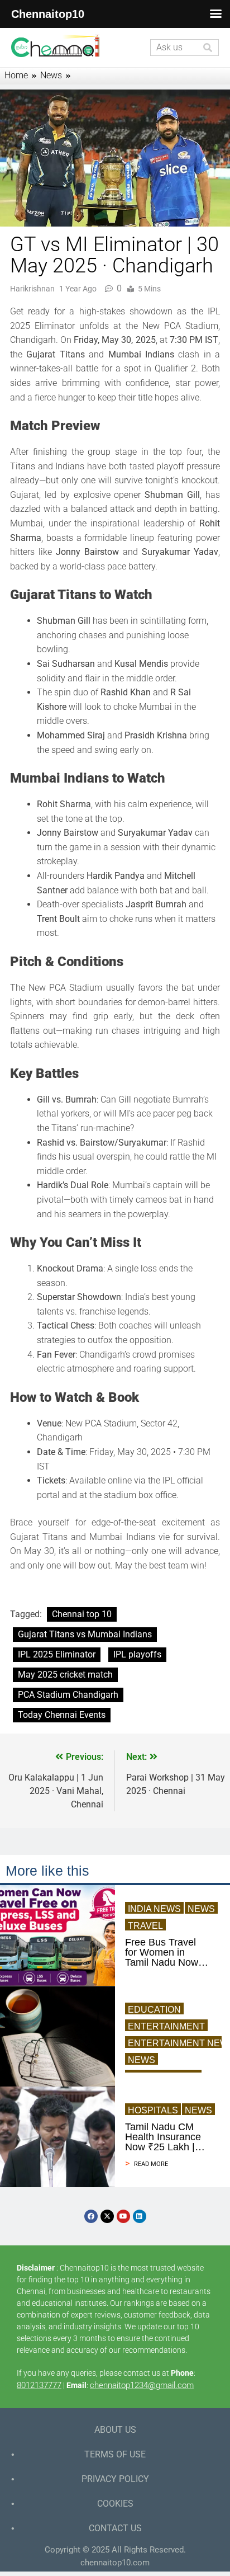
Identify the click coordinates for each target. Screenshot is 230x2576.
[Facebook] (91, 2216)
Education (154, 2010)
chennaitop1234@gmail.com (142, 2385)
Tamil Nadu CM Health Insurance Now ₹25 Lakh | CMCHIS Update (163, 2137)
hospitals (153, 2110)
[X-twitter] (107, 2216)
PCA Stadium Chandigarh (68, 1695)
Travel (145, 1926)
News (201, 1909)
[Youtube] (123, 2216)
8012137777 (39, 2385)
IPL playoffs (137, 1654)
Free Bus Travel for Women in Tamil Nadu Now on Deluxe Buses (163, 1952)
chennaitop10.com (115, 2563)
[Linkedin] (140, 2216)
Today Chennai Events (62, 1715)
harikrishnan (32, 289)
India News (154, 1909)
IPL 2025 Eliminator (57, 1654)
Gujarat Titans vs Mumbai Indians (85, 1634)
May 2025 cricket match (65, 1675)
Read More (151, 2164)
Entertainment (166, 2026)
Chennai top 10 (82, 1614)
